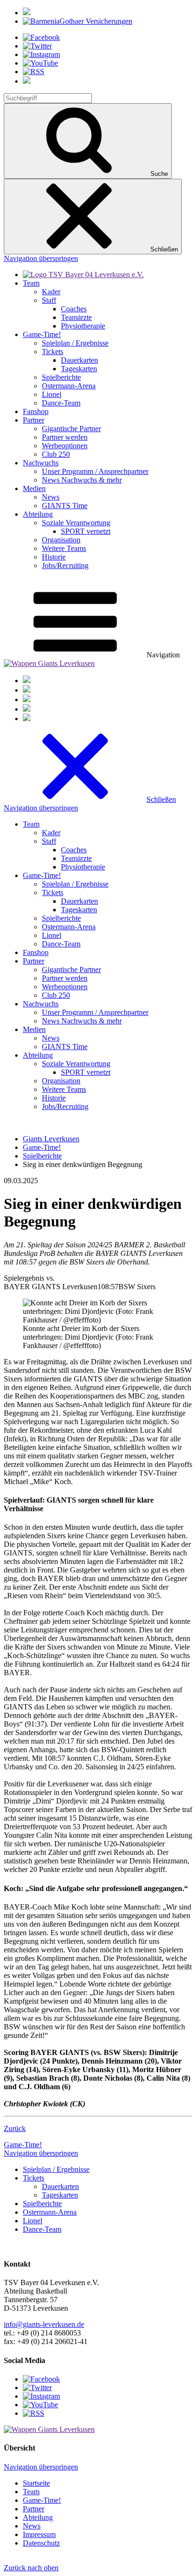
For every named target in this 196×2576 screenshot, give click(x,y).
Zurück (15, 2128)
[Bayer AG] (27, 13)
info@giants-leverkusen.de (44, 2324)
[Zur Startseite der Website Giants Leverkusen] (49, 663)
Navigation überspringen (41, 258)
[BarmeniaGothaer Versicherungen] (78, 21)
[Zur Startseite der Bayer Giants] (83, 275)
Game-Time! (23, 2145)
